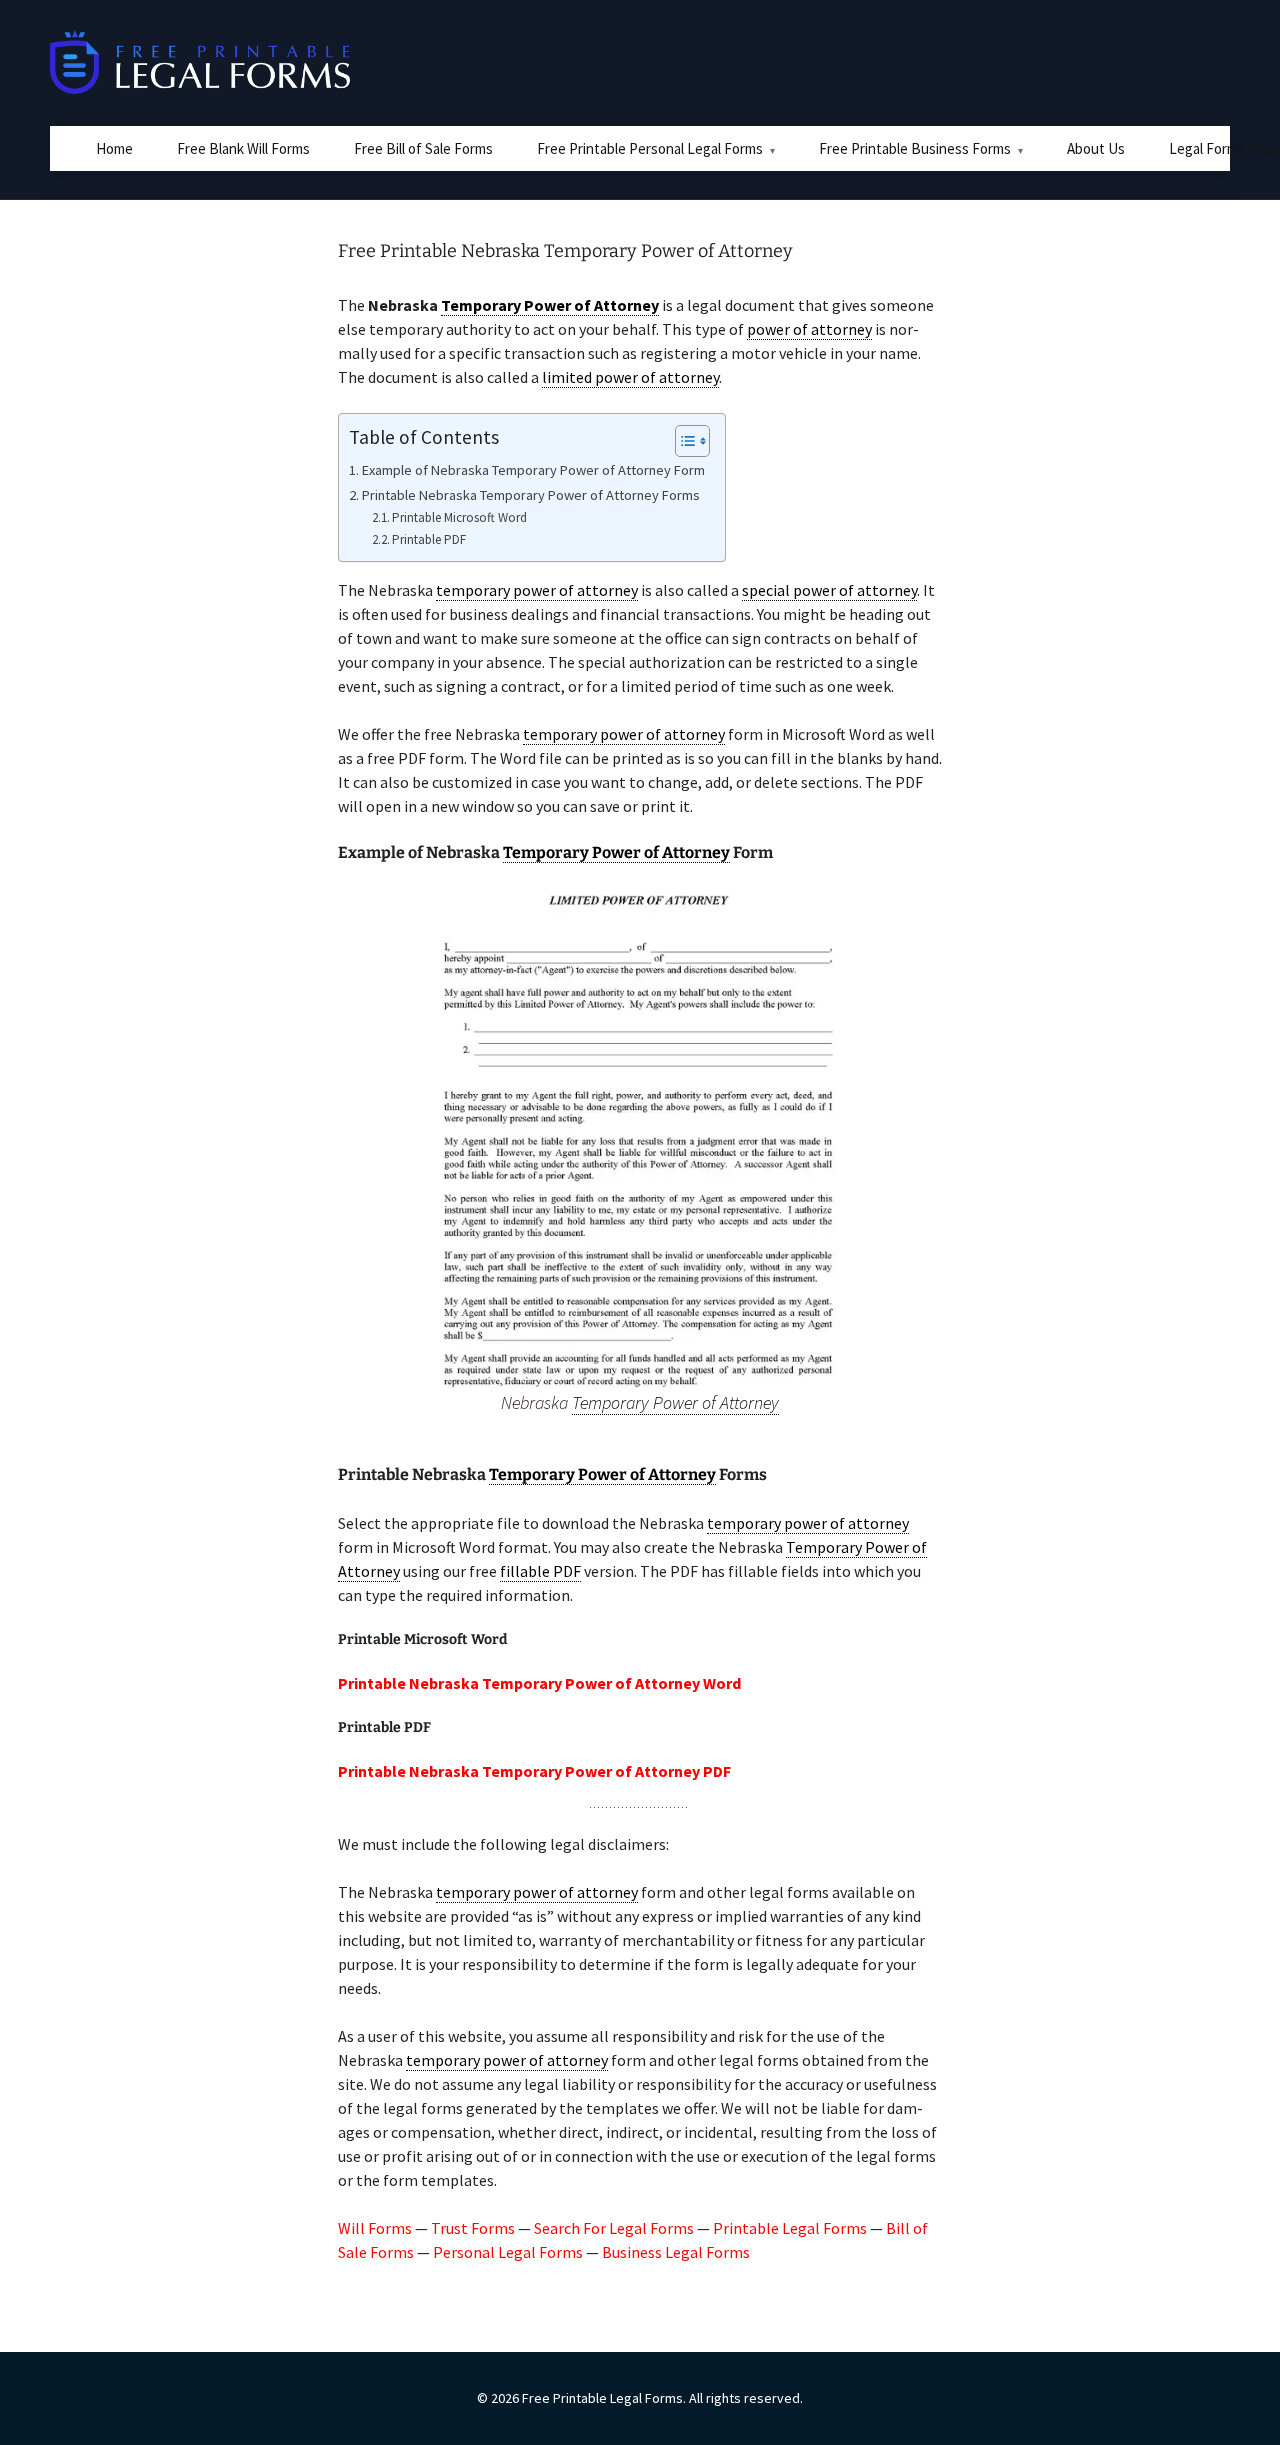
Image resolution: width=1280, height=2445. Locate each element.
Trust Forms (473, 2228)
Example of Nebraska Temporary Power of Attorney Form (533, 470)
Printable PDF (429, 539)
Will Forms (375, 2228)
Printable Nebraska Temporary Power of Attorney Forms (531, 495)
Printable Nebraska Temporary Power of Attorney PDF (534, 1771)
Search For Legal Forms (614, 2228)
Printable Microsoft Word (459, 517)
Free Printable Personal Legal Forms (650, 148)
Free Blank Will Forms (243, 148)
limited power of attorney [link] (630, 377)
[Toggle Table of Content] (682, 441)
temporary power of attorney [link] (537, 590)
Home (114, 148)
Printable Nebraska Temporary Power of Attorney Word (539, 1683)
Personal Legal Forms (508, 2252)
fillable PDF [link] (540, 1571)
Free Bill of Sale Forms (423, 148)
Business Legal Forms (676, 2252)
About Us (1096, 148)
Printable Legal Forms (790, 2228)
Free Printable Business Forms (915, 148)
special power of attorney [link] (829, 590)
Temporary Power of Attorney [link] (550, 305)
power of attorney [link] (809, 329)
